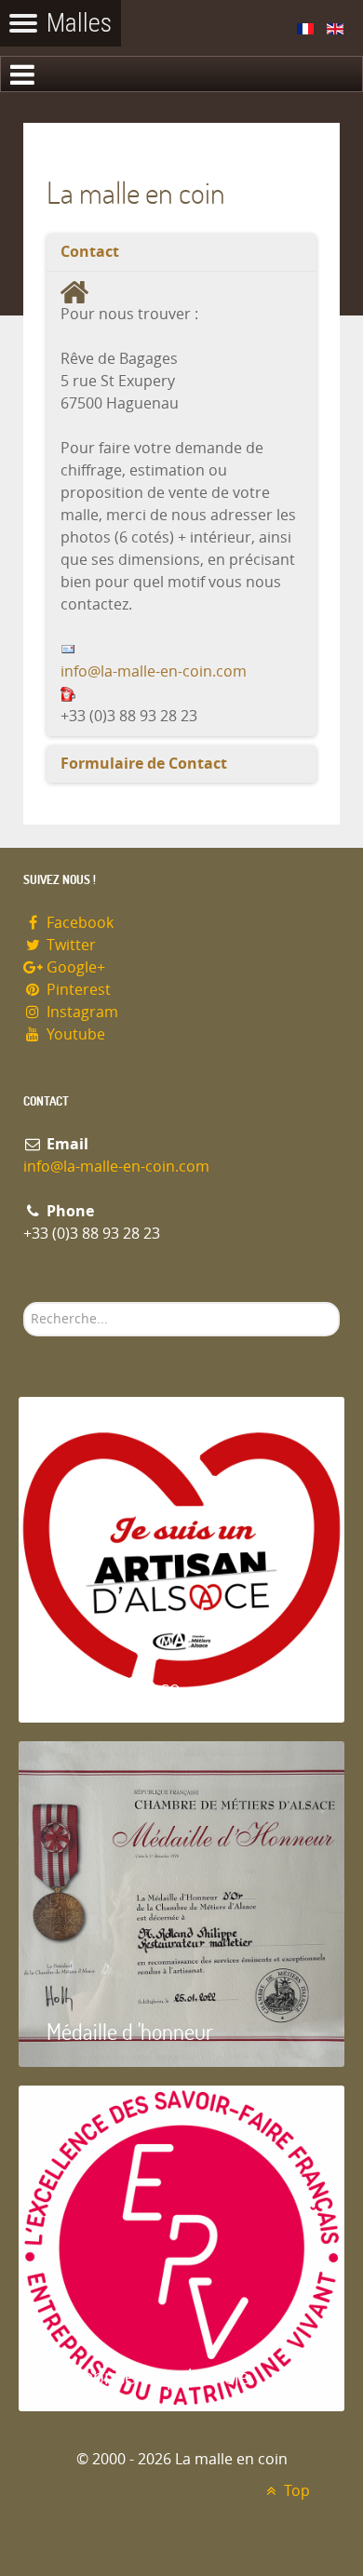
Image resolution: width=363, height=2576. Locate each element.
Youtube (74, 1034)
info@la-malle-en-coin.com (154, 671)
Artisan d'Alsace (113, 1687)
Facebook (78, 923)
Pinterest (77, 990)
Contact (90, 252)
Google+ (74, 967)
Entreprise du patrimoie (148, 2375)
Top (295, 2491)
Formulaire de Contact (144, 764)
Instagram (81, 1012)
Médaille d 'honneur (130, 2031)
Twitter (69, 945)
